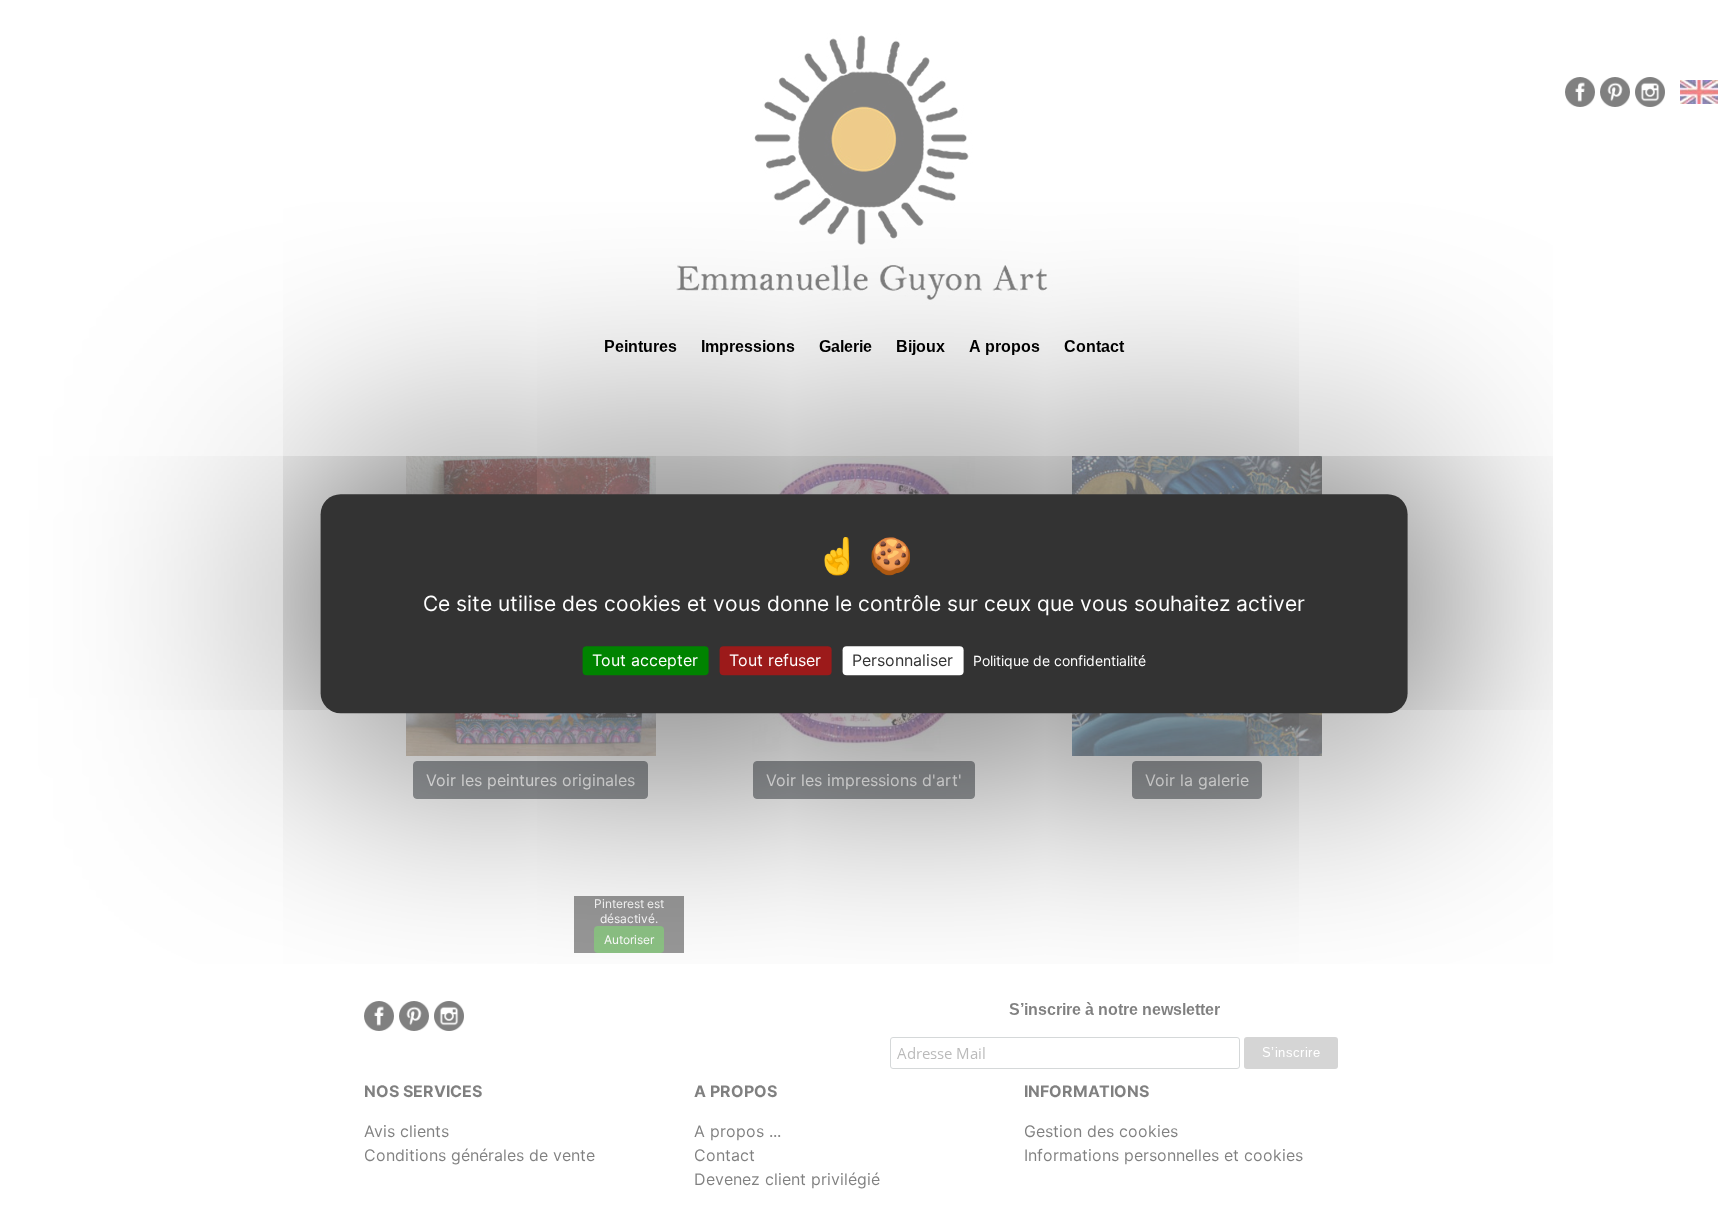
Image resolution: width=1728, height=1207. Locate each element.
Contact (1094, 346)
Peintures (640, 346)
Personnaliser (902, 660)
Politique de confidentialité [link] (1059, 660)
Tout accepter (645, 660)
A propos (1004, 346)
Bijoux (920, 346)
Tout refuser (775, 660)
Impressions (748, 346)
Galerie (845, 346)
